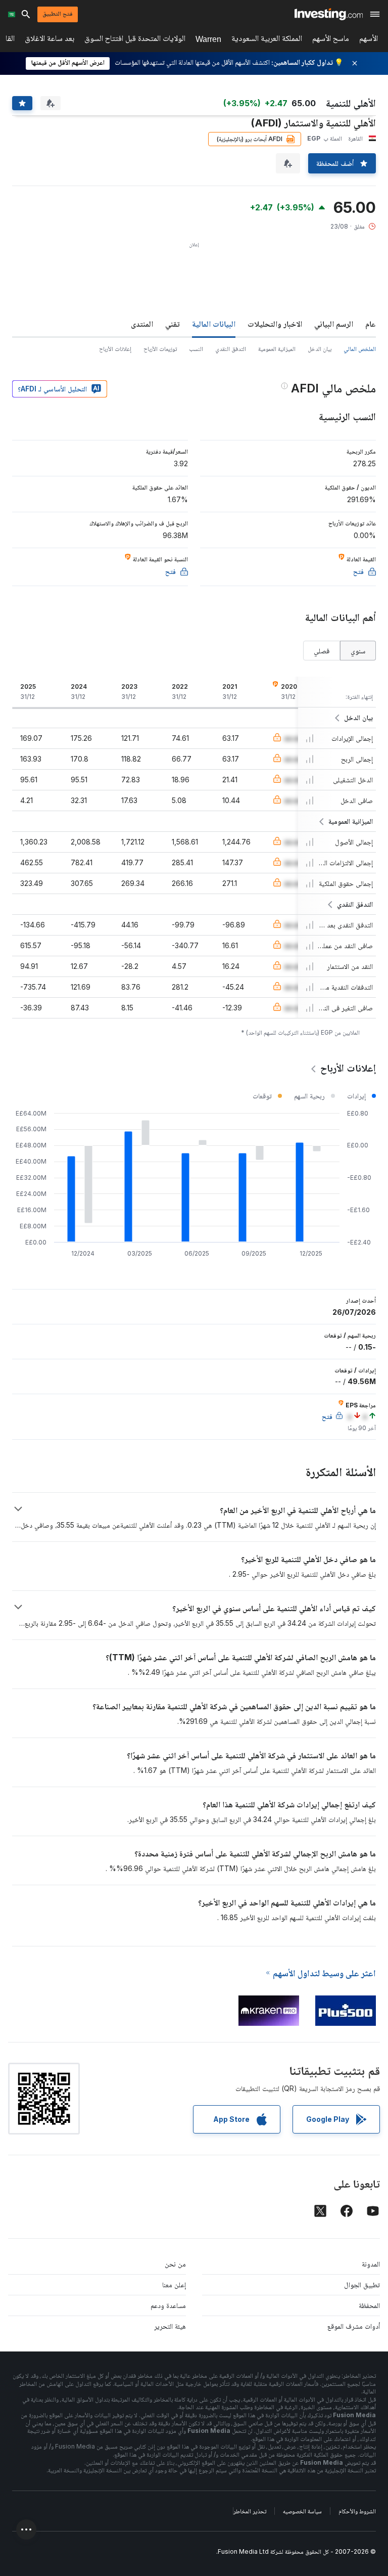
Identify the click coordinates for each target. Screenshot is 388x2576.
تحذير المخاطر (250, 2511)
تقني (173, 324)
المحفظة (369, 2305)
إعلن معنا (174, 2284)
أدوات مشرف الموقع (354, 2326)
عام (371, 324)
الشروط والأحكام (357, 2511)
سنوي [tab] (358, 651)
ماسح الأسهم (331, 40)
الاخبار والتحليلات (275, 324)
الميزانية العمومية (277, 349)
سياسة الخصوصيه (302, 2511)
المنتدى (142, 324)
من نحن (175, 2264)
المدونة (371, 2264)
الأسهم (369, 40)
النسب (196, 349)
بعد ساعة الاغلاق (50, 40)
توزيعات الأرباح (160, 349)
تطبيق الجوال (362, 2284)
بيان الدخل (320, 349)
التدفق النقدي (231, 349)
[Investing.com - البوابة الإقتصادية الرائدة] (329, 14)
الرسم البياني (334, 324)
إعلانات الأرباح (115, 349)
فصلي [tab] (322, 651)
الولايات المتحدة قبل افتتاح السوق (135, 40)
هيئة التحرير (170, 2326)
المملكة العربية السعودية (267, 40)
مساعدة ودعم (168, 2305)
